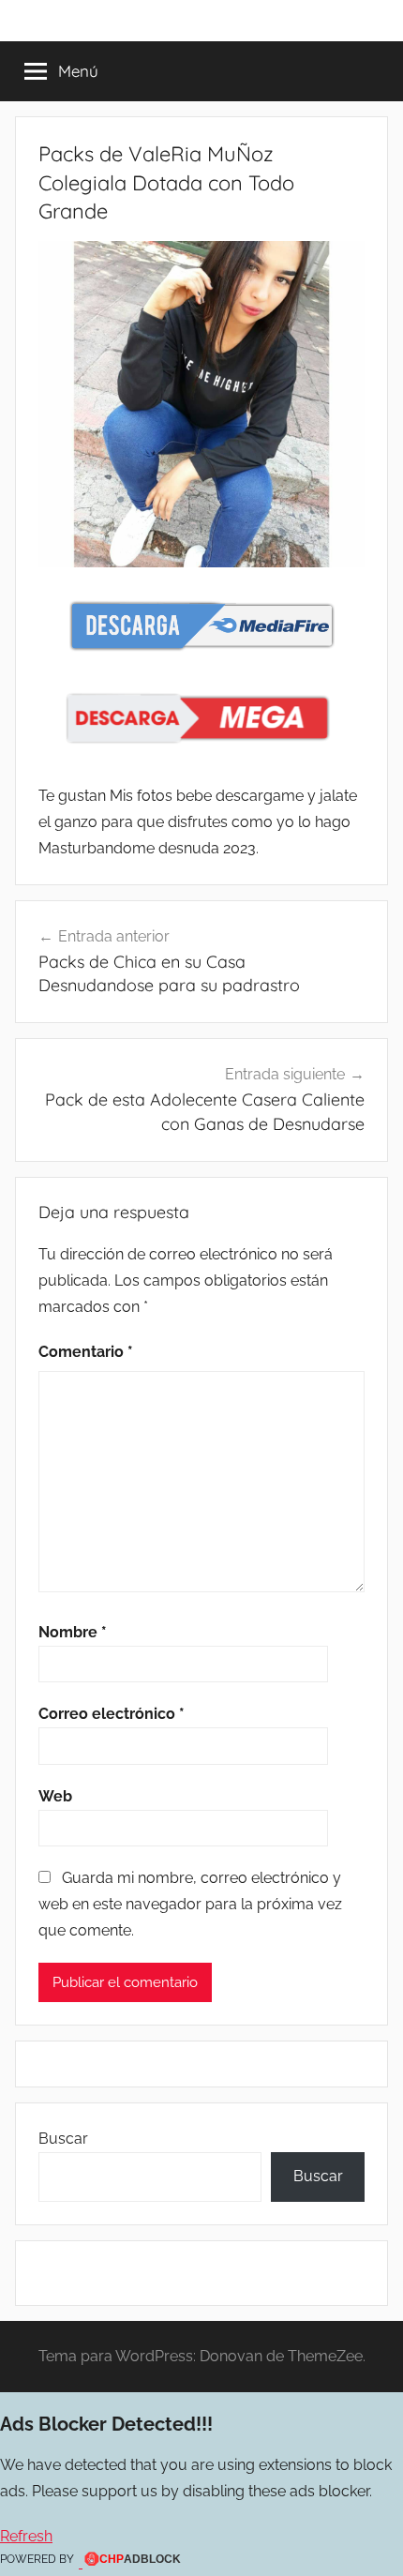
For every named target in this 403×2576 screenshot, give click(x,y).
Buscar (63, 2139)
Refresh (26, 2536)
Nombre (73, 1632)
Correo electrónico (112, 1714)
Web (55, 1796)
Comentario (86, 1352)
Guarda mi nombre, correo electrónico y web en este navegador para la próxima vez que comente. (190, 1904)
